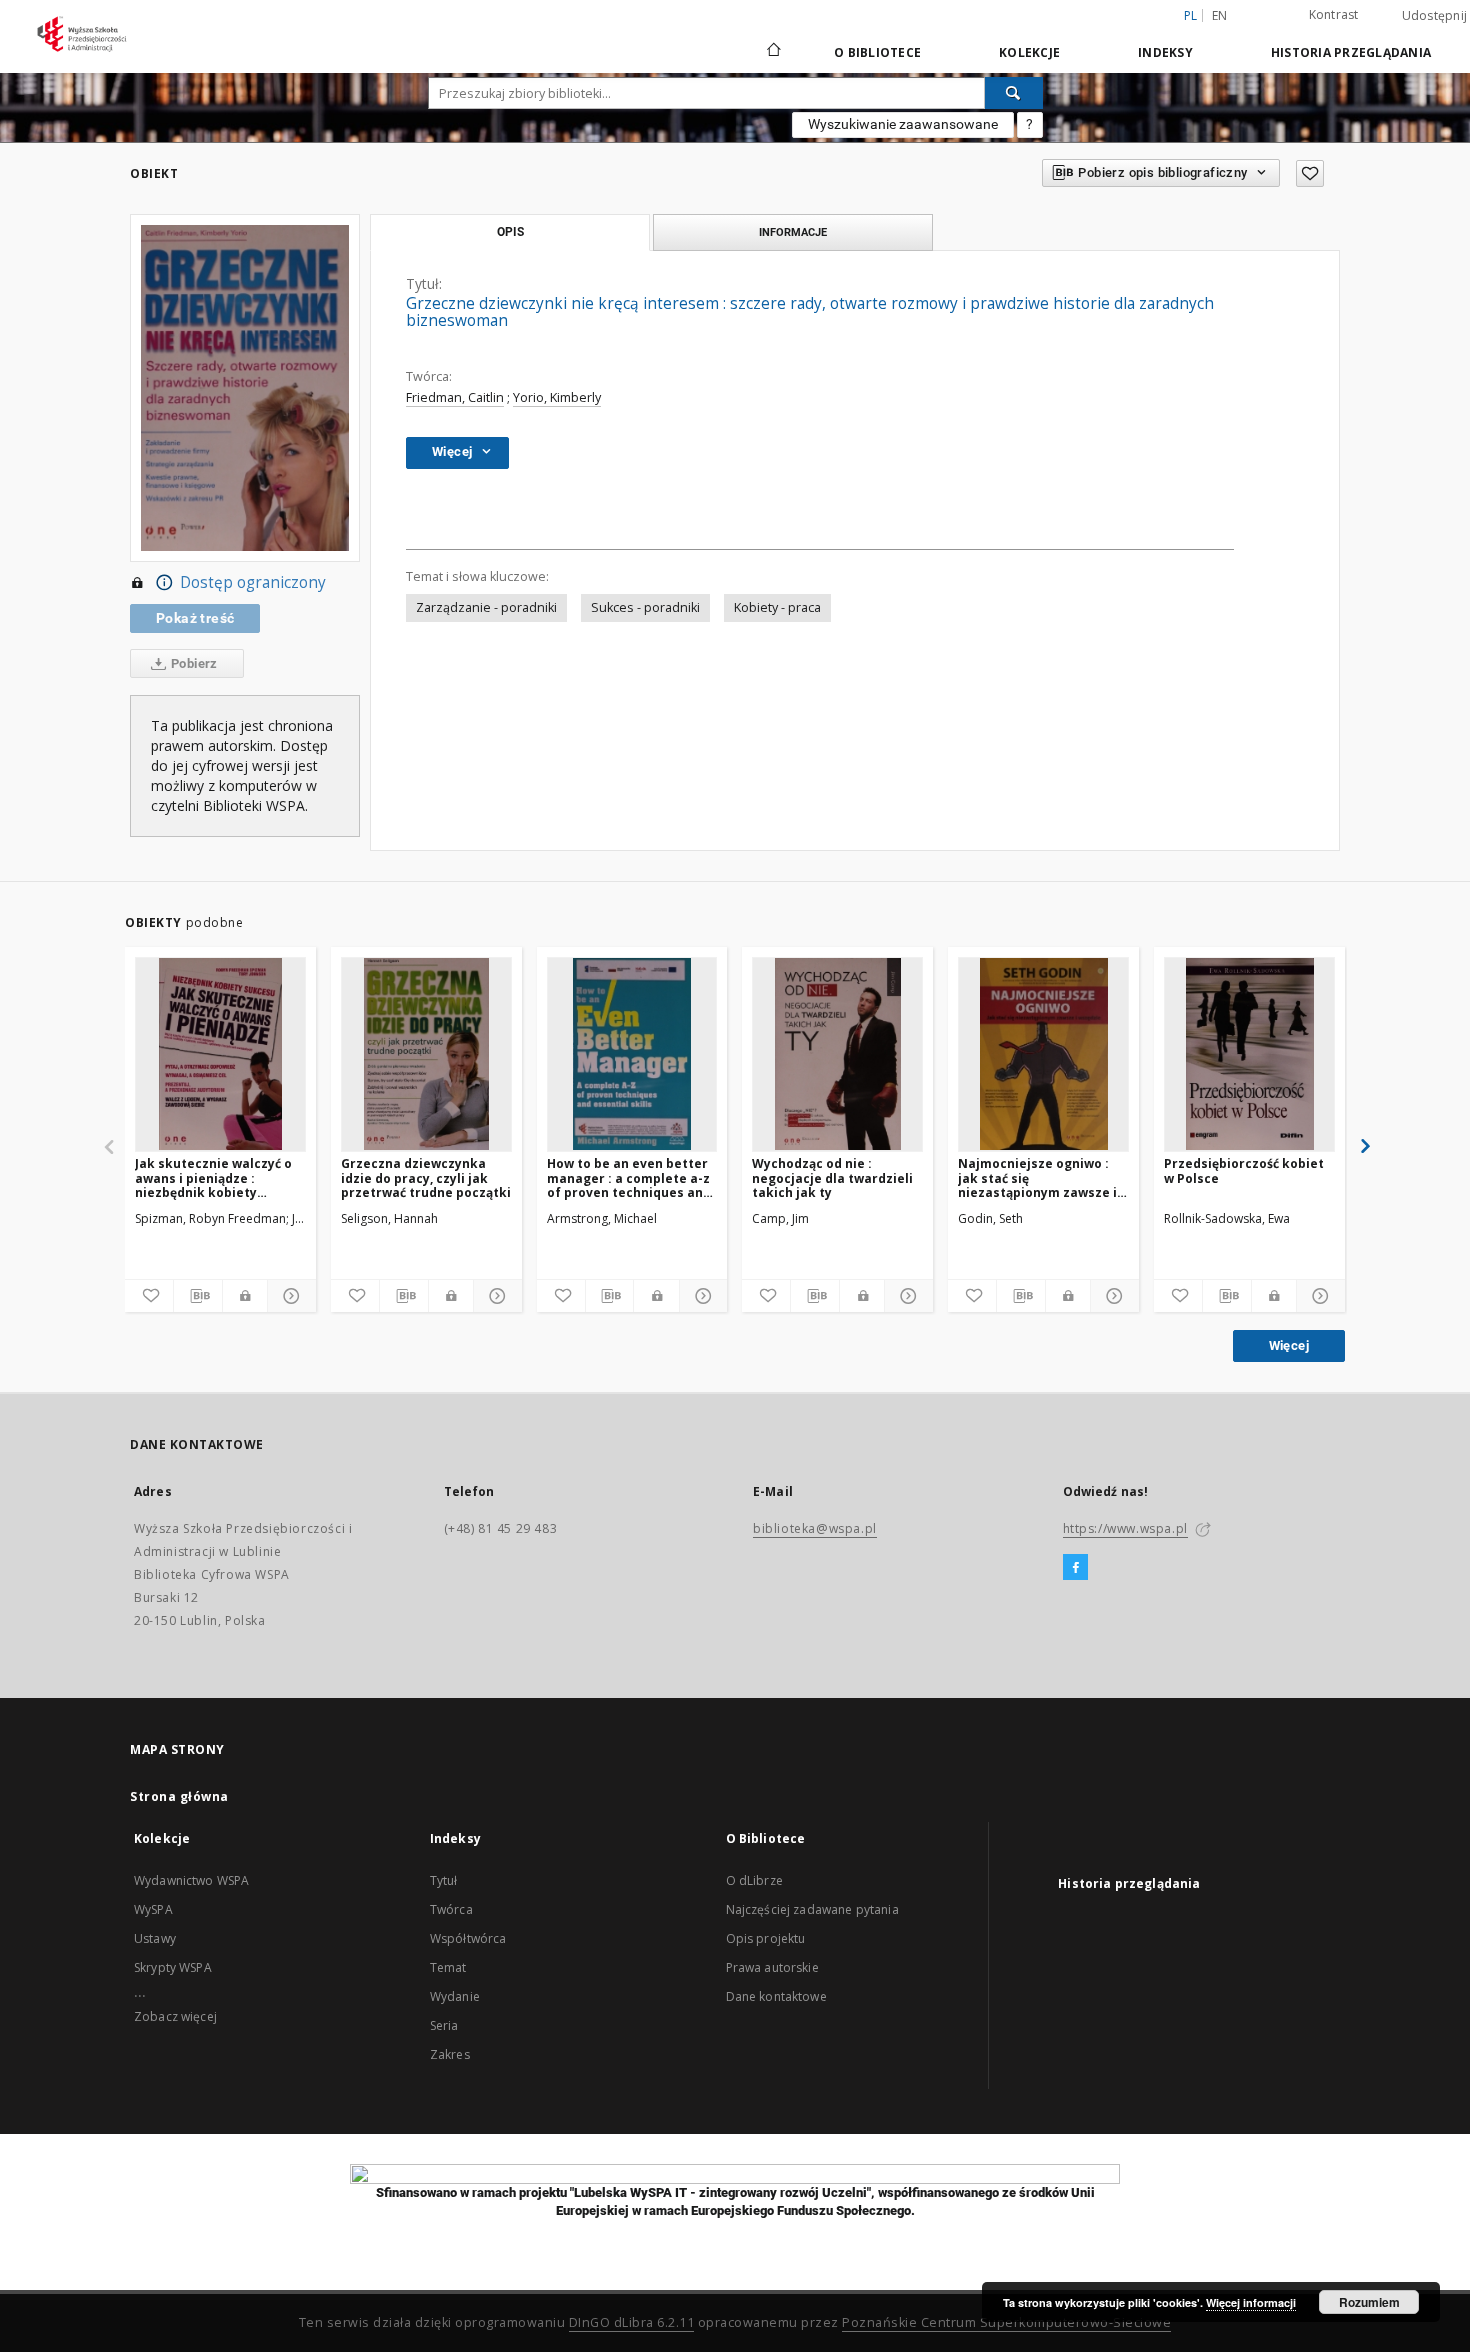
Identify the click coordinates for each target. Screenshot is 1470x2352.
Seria (444, 2025)
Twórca (451, 1909)
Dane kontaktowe (776, 1996)
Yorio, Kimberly (557, 397)
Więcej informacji (1251, 2302)
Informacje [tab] (793, 232)
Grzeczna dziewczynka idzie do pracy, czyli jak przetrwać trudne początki (426, 1177)
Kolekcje (1029, 52)
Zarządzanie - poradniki (486, 607)
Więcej (1289, 1345)
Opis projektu (766, 1938)
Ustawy (155, 1938)
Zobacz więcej (175, 2016)
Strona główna (179, 1796)
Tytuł (444, 1880)
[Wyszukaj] (1014, 93)
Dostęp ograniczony (253, 582)
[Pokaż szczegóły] (289, 1296)
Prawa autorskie (772, 1967)
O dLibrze (754, 1880)
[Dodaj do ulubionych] (1310, 173)
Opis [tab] (510, 232)
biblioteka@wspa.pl (815, 1528)
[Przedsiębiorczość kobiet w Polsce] (1249, 1054)
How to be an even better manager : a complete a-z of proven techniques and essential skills (629, 1177)
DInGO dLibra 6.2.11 (632, 2322)
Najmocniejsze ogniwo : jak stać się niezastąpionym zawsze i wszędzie (1037, 1177)
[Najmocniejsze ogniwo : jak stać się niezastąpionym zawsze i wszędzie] (1043, 1054)
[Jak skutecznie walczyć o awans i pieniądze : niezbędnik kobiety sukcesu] (220, 1054)
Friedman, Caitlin (455, 397)
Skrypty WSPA (173, 1967)
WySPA (153, 1909)
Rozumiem (1369, 2302)
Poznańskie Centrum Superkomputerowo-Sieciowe (1006, 2322)
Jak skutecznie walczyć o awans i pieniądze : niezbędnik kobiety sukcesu (213, 1177)
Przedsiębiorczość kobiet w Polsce (1244, 1170)
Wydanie (455, 1996)
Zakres (450, 2054)
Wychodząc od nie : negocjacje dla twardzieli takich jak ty (832, 1177)
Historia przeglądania (1351, 52)
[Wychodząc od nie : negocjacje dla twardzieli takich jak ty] (837, 1054)
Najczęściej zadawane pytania (812, 1909)
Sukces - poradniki (645, 607)
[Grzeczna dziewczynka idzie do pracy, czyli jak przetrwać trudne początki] (426, 1054)
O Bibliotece (877, 52)
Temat (448, 1967)
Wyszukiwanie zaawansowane (903, 124)
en (1220, 15)
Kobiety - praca (777, 607)
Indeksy (1165, 52)
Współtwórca (468, 1938)
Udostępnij (1435, 16)
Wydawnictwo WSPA (191, 1880)
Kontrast (1334, 14)
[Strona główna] (772, 52)
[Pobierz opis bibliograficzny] (198, 1296)
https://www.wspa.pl (1125, 1528)
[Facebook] (1075, 1568)
